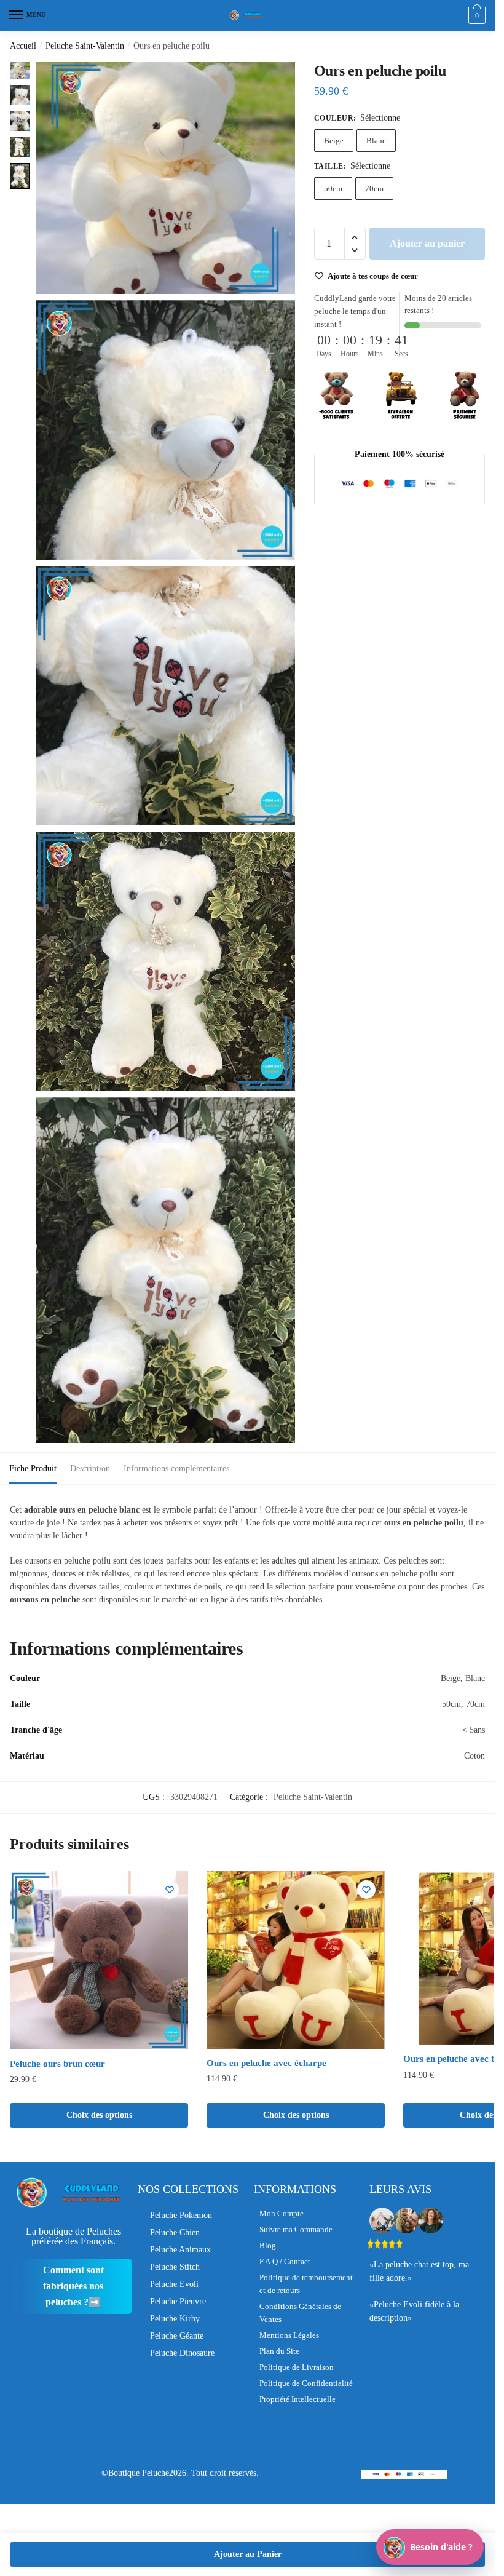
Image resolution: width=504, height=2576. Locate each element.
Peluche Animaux (180, 2250)
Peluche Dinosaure (182, 2353)
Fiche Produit (33, 1469)
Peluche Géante (177, 2336)
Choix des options (99, 2115)
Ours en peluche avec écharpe (266, 2063)
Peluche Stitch (175, 2267)
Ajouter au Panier (248, 2554)
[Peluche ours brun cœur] (99, 1960)
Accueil (23, 46)
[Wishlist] (170, 1890)
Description (90, 1469)
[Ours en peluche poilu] (165, 178)
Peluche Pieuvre (178, 2301)
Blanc (376, 141)
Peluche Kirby (175, 2319)
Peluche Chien (175, 2232)
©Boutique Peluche (135, 2473)
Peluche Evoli (174, 2284)
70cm (374, 189)
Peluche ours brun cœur (57, 2064)
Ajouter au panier (427, 243)
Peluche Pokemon (181, 2215)
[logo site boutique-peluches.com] (248, 15)
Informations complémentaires (176, 1469)
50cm (333, 189)
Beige (334, 141)
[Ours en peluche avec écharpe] (296, 1960)
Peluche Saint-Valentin (85, 46)
